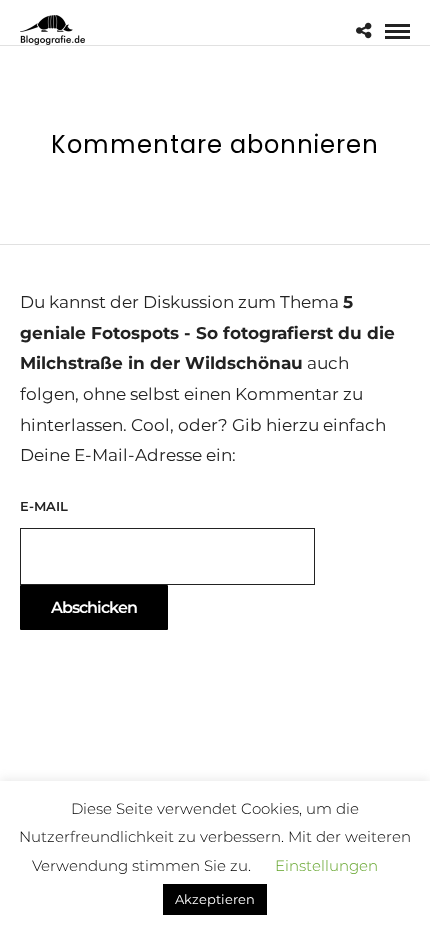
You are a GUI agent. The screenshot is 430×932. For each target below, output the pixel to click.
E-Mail (44, 506)
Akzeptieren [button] (215, 899)
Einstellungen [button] (326, 865)
